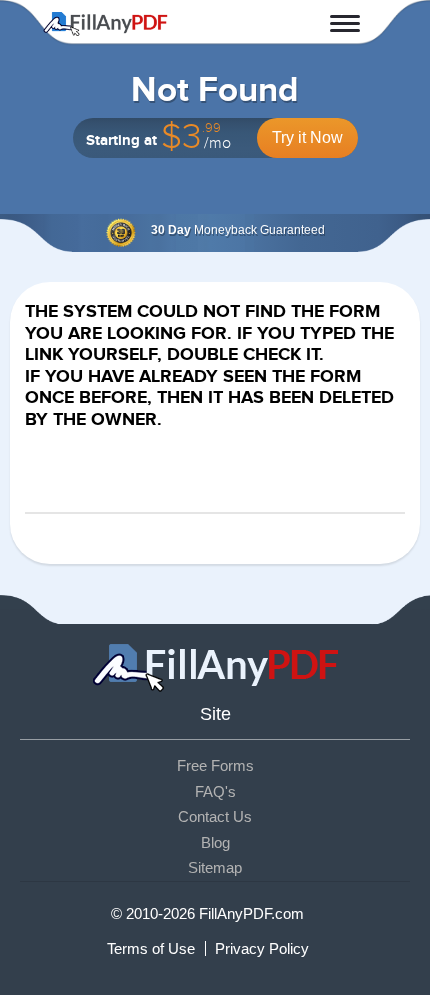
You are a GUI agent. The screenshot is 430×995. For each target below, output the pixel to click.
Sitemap (215, 867)
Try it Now (307, 137)
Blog (215, 842)
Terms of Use (151, 948)
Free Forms (215, 765)
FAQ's (215, 791)
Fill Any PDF (105, 24)
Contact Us (215, 816)
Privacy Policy (262, 948)
